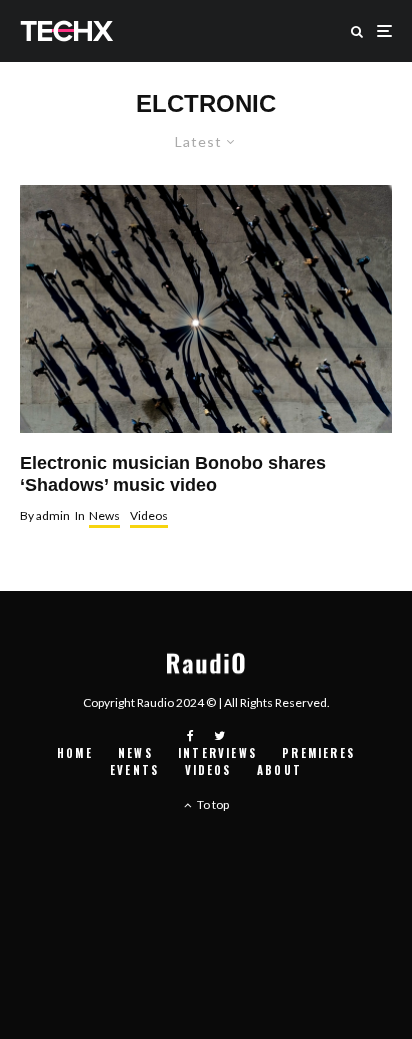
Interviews (217, 753)
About (279, 770)
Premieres (318, 753)
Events (134, 770)
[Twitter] (219, 736)
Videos (149, 515)
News (104, 515)
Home (75, 753)
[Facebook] (190, 736)
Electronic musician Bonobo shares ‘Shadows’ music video (173, 474)
